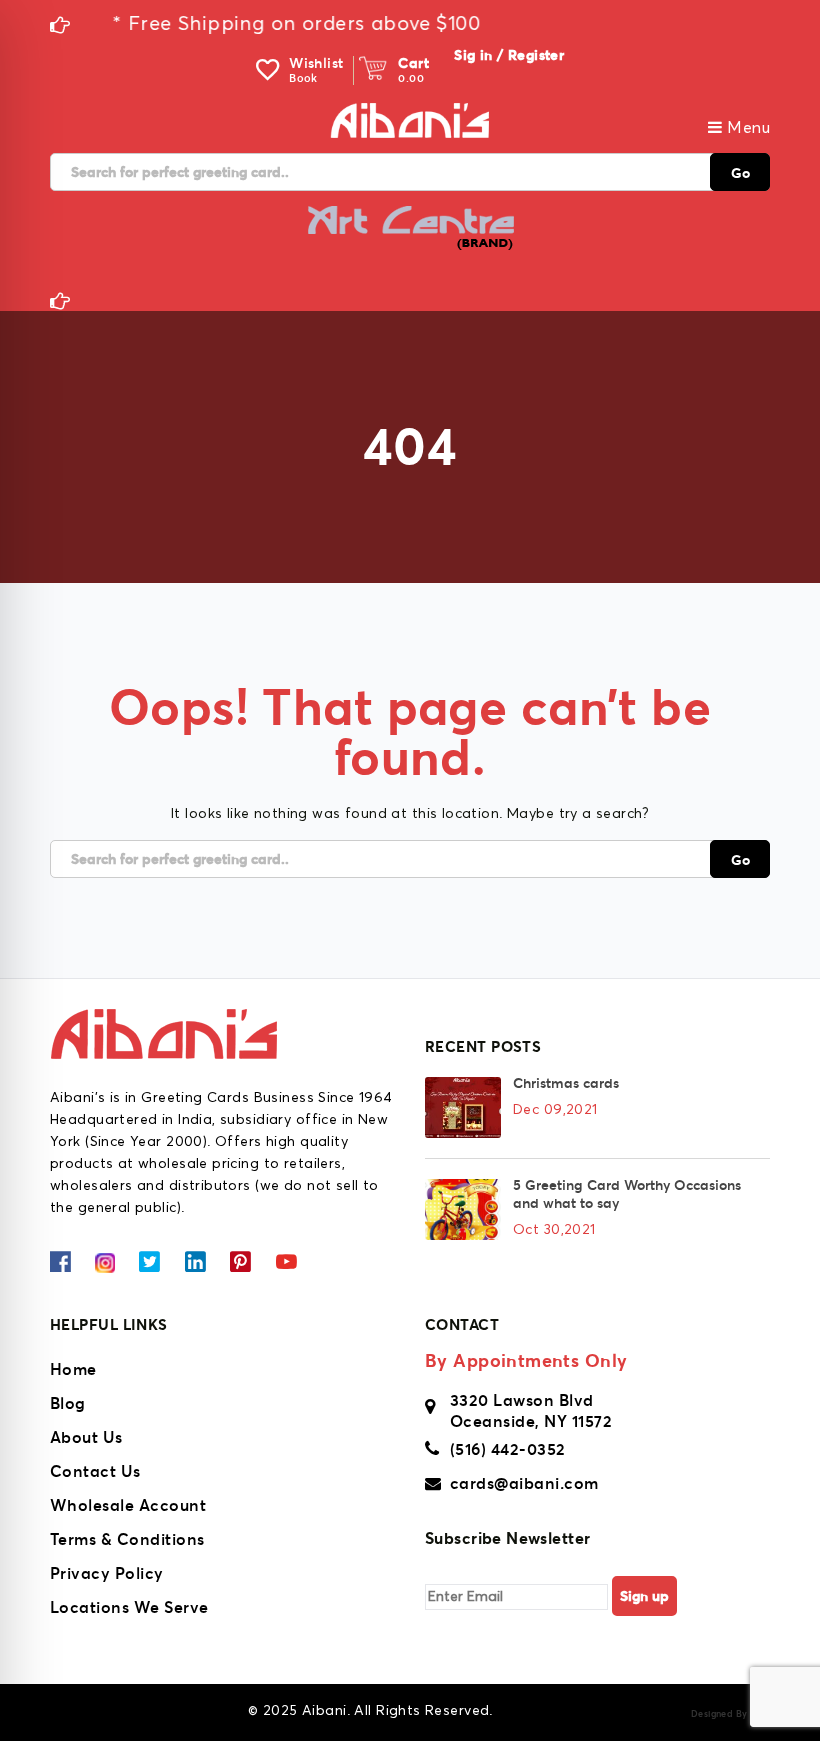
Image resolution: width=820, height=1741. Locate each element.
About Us (86, 1437)
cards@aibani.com (524, 1483)
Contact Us (95, 1471)
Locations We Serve (129, 1607)
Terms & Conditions (127, 1539)
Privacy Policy (107, 1573)
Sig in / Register (509, 55)
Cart (413, 63)
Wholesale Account (128, 1505)
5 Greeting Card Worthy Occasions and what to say (627, 1194)
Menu (746, 128)
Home (73, 1369)
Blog (68, 1403)
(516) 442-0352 (508, 1449)
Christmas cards (566, 1083)
